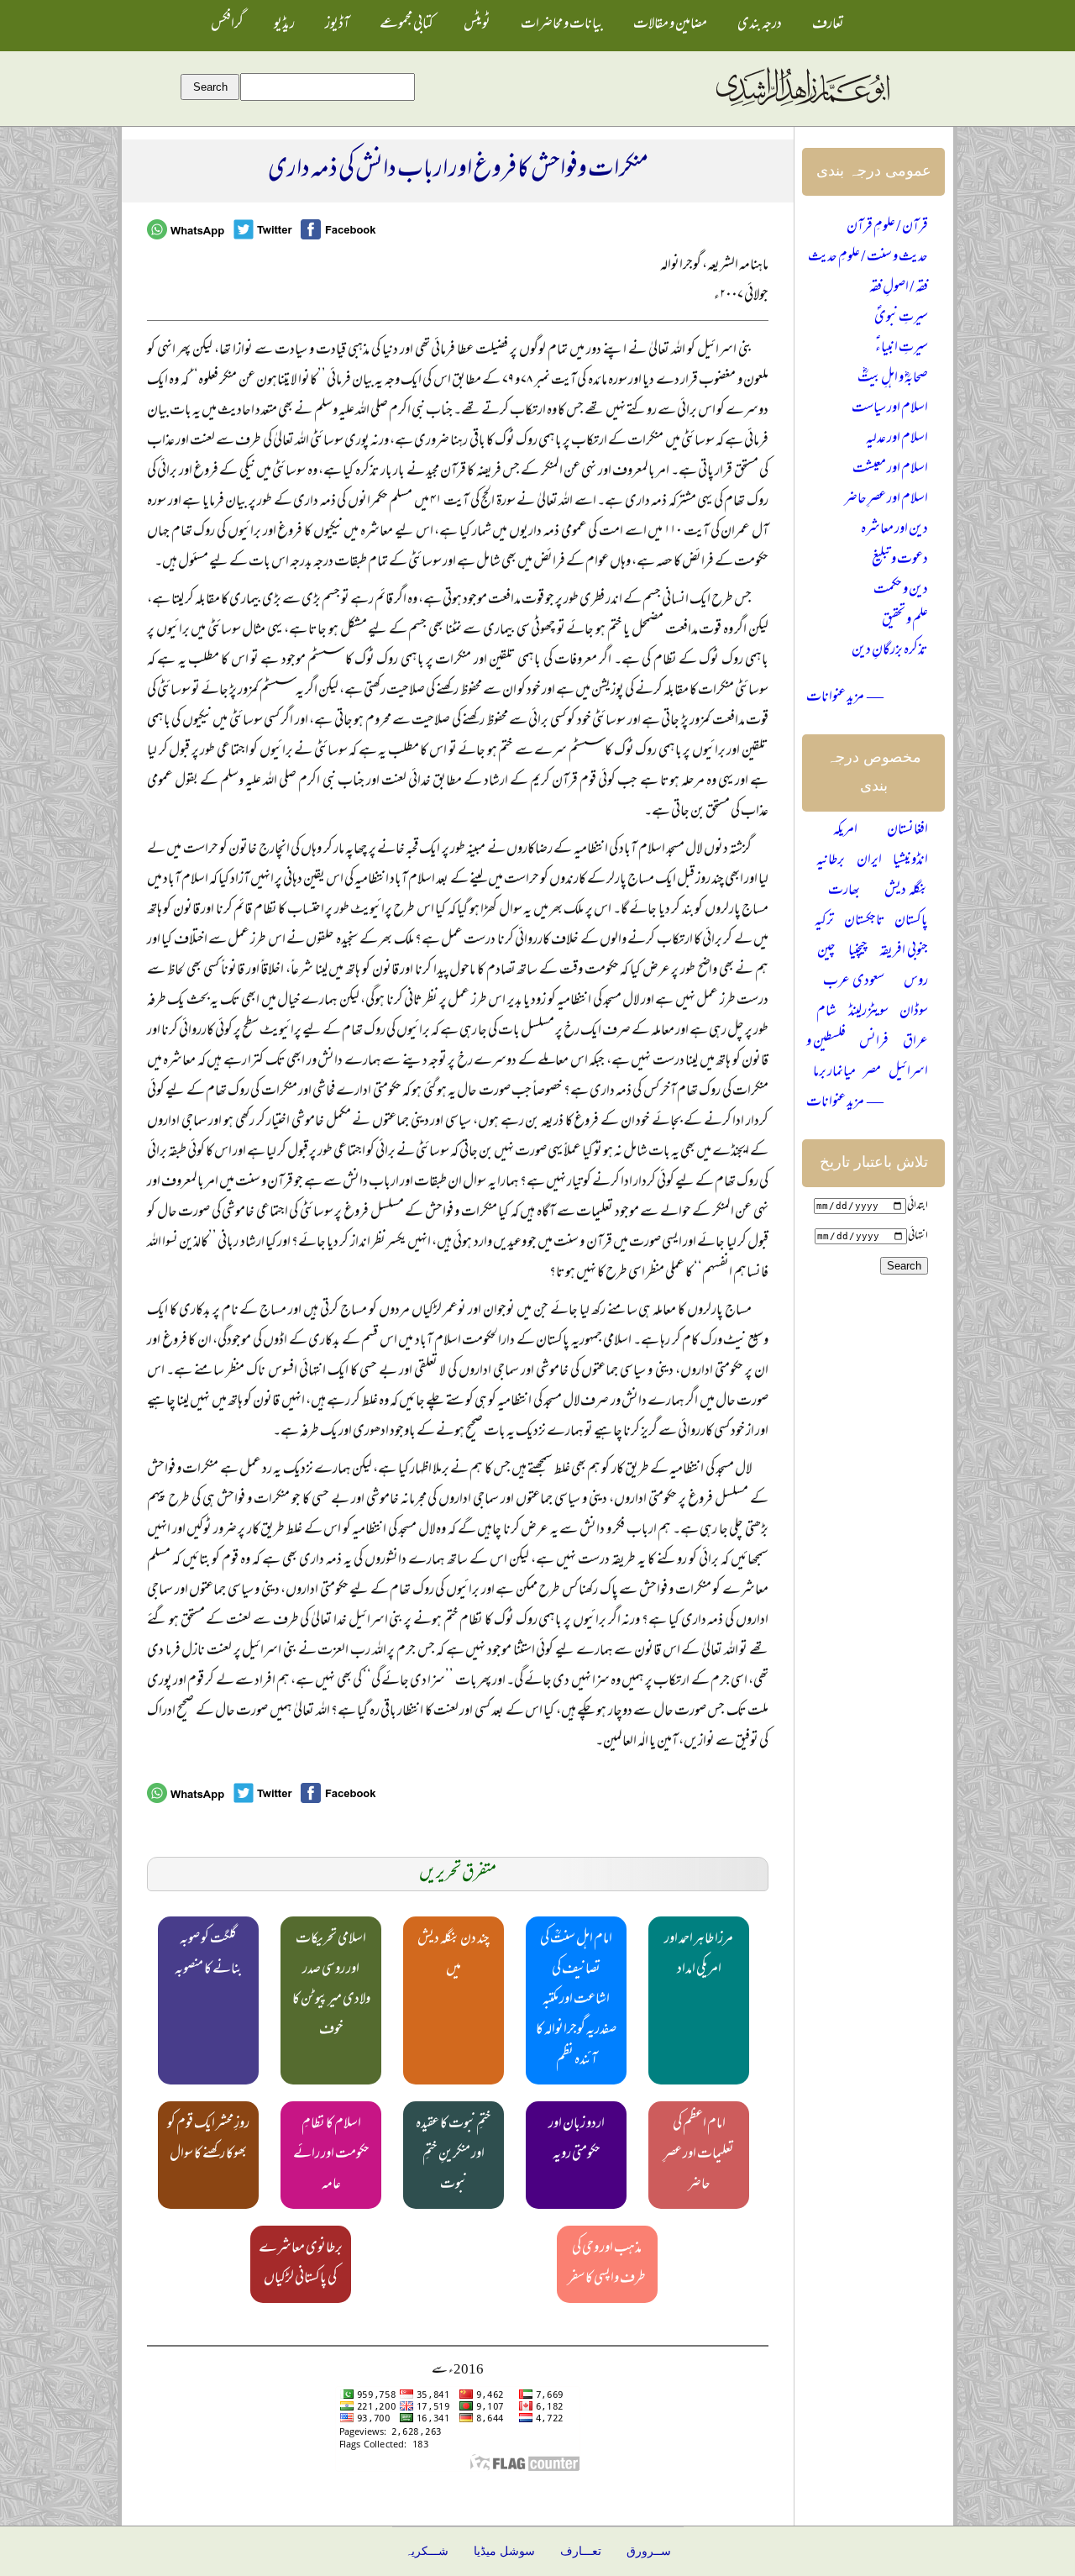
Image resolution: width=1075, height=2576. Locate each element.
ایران (869, 861)
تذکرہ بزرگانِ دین (890, 651)
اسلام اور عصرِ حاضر (886, 500)
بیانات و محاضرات (562, 25)
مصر (872, 1073)
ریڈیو (284, 25)
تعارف (828, 25)
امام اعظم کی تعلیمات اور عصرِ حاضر (699, 2155)
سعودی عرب (854, 982)
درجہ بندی (760, 25)
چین (826, 952)
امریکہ (845, 831)
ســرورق (649, 2551)
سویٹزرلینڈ (868, 1012)
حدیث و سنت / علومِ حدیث (868, 258)
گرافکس (227, 25)
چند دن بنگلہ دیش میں (454, 1955)
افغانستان (907, 831)
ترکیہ (824, 922)
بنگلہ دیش (906, 891)
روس (916, 982)
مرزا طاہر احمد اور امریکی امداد (699, 1955)
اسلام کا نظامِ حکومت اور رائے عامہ (331, 2155)
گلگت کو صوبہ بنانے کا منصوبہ (208, 1955)
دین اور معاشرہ (894, 530)
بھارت (844, 891)
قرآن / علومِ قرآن (887, 228)
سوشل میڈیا (504, 2551)
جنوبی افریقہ (904, 952)
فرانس (874, 1043)
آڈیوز (337, 25)
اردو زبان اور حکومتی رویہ (577, 2140)
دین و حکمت (901, 591)
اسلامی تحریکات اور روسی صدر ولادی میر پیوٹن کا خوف (331, 1985)
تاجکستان (865, 922)
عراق (915, 1043)
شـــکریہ (427, 2551)
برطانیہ (831, 861)
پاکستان (911, 922)
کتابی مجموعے (406, 25)
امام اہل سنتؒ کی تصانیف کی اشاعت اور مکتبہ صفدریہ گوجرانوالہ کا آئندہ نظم (576, 2000)
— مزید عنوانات (845, 698)
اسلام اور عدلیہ (897, 439)
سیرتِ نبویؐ (901, 318)
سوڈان (914, 1012)
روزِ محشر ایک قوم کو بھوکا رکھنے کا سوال (208, 2140)
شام (826, 1012)
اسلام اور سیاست (890, 409)
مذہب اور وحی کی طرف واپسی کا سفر (607, 2264)
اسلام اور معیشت (890, 470)
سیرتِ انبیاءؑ (902, 349)
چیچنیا (858, 952)
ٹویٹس (477, 25)
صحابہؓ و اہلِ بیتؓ (893, 379)
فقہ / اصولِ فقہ (899, 288)
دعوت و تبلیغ (900, 560)
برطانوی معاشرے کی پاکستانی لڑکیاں (301, 2264)
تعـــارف (581, 2551)
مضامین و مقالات (670, 25)
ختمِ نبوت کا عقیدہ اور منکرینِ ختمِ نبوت (454, 2155)
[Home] (802, 107)
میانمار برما (834, 1073)
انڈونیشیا (910, 861)
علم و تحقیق (905, 621)
